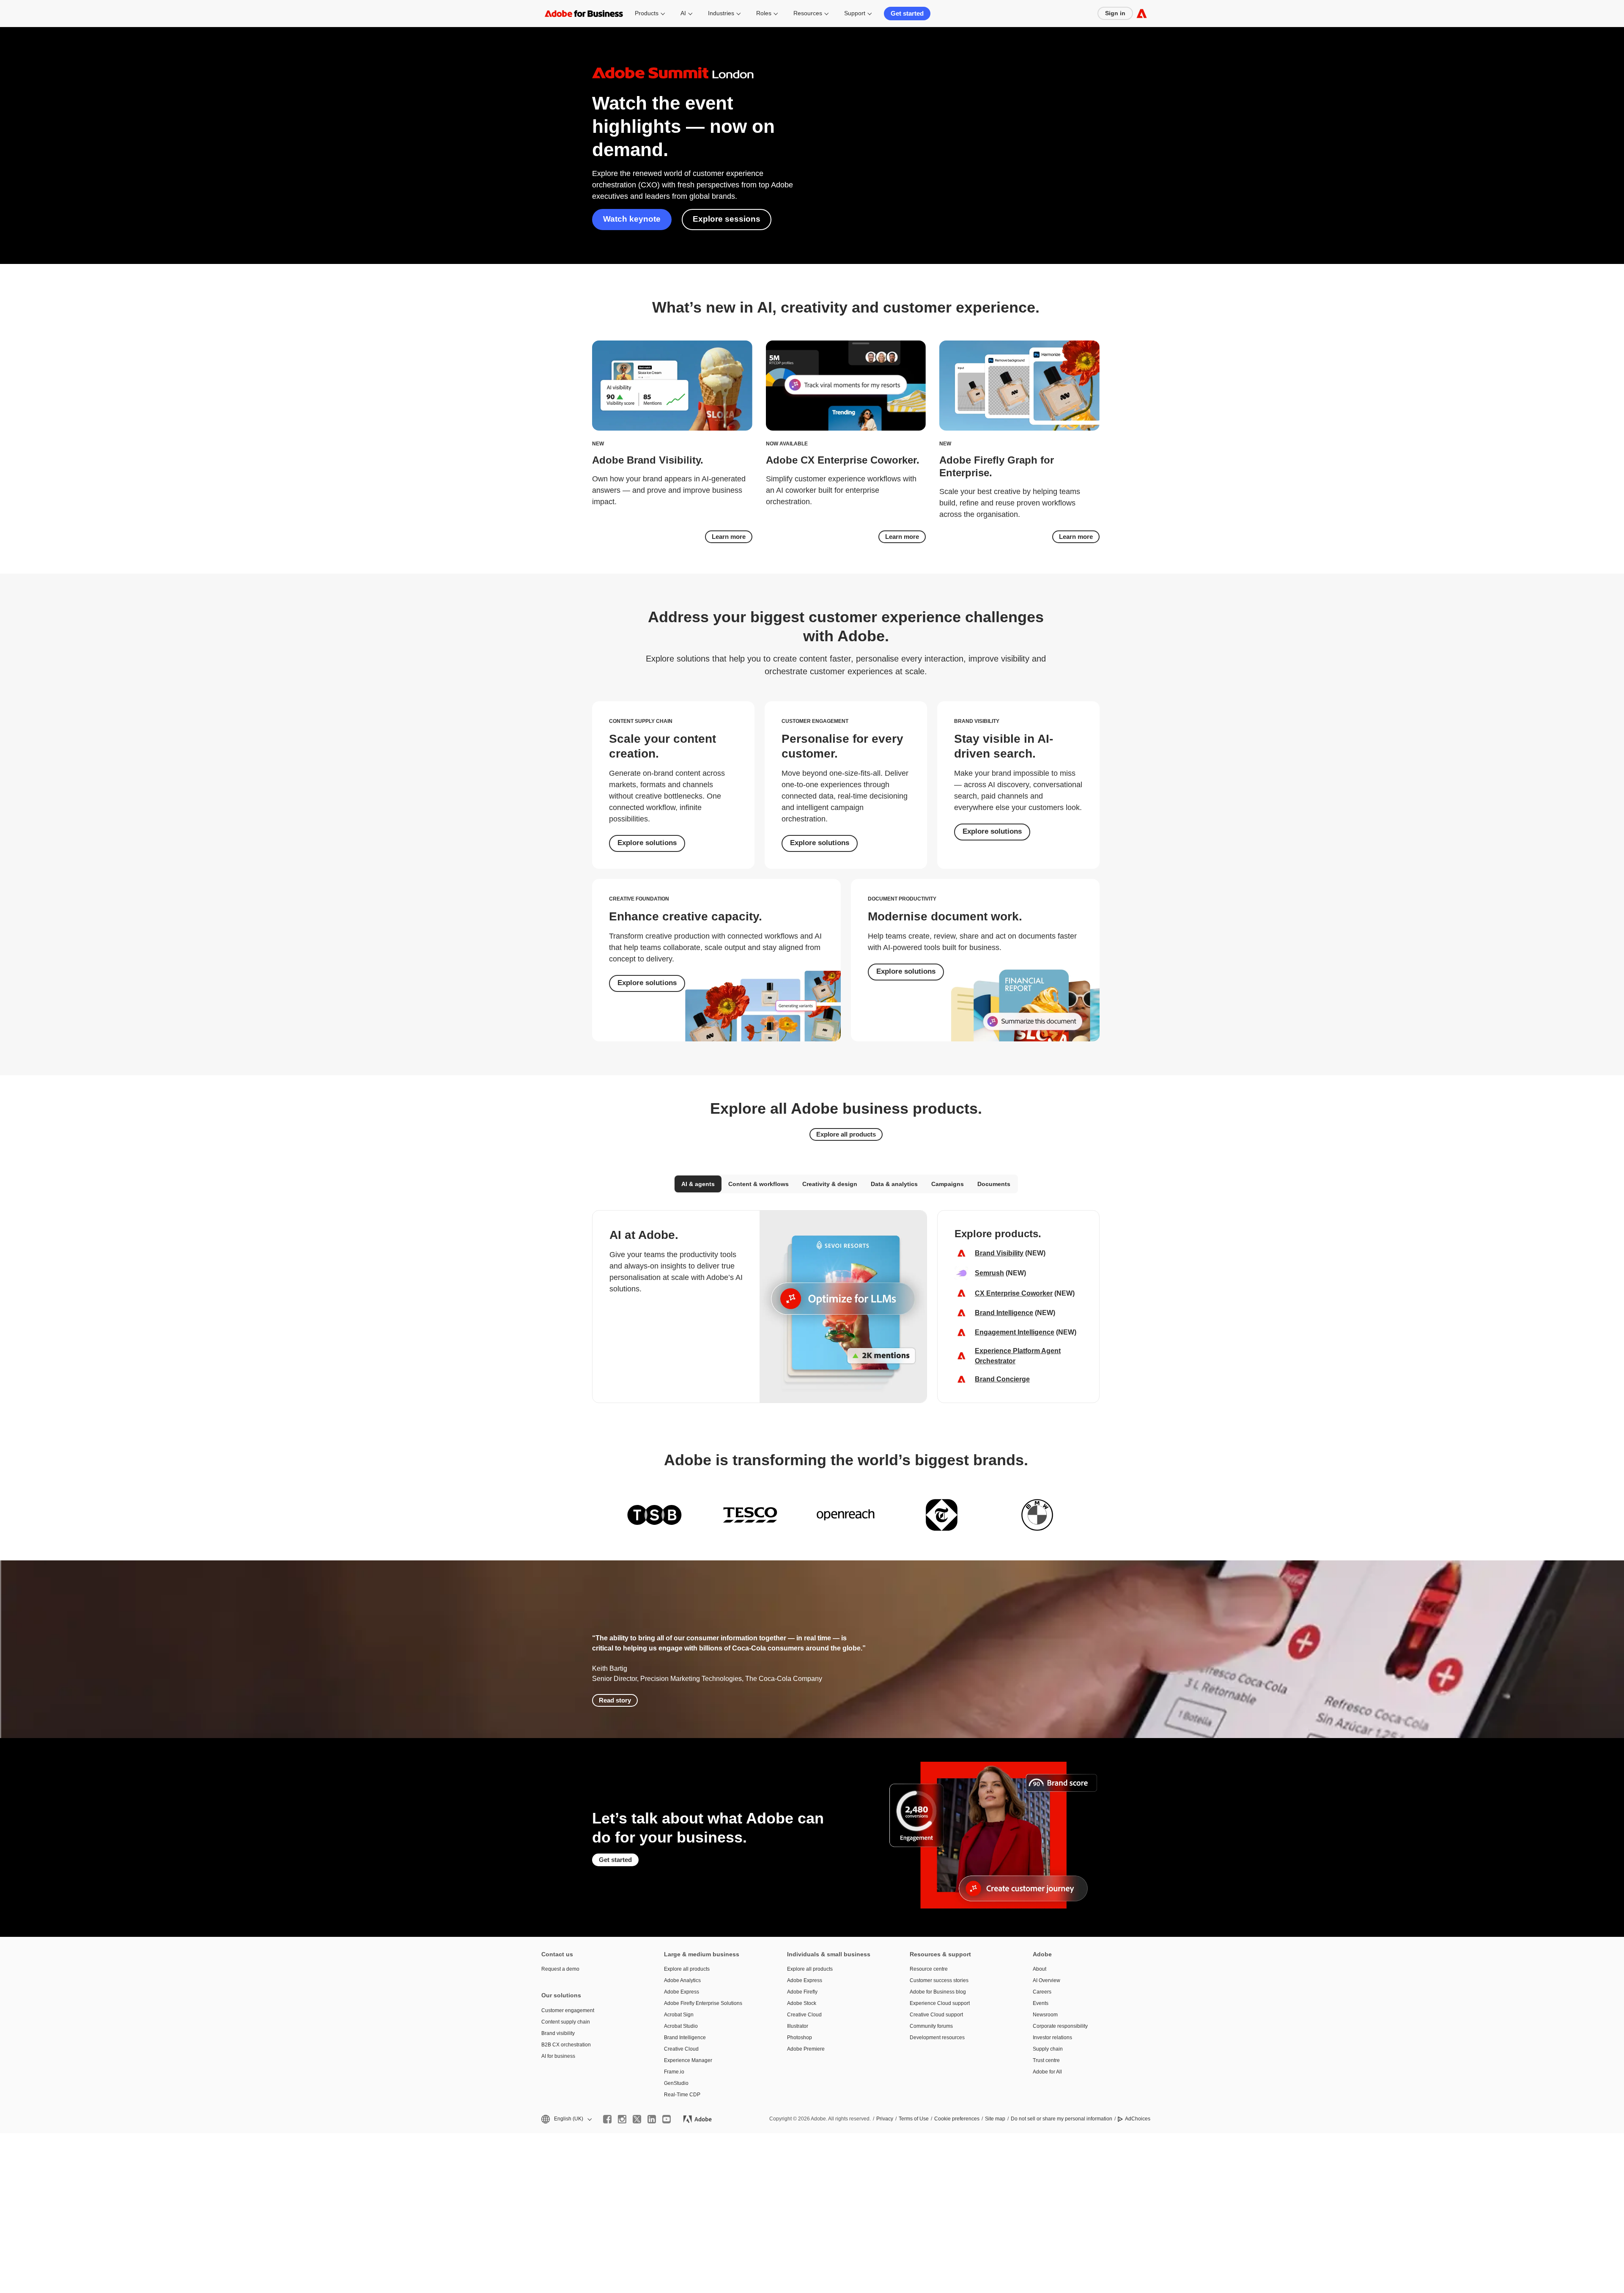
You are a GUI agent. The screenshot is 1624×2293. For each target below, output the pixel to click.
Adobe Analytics (682, 1980)
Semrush (989, 1273)
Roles (764, 13)
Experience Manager (688, 2060)
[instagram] (622, 2119)
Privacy (885, 2119)
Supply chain (1048, 2049)
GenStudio (676, 2083)
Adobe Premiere (806, 2049)
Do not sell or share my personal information (1062, 2119)
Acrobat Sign (679, 2015)
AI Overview (1047, 1980)
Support (855, 13)
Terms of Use (914, 2119)
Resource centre (929, 1969)
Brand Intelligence (1004, 1313)
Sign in (1115, 13)
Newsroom (1045, 2015)
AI (683, 13)
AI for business (558, 2056)
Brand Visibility (999, 1253)
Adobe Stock (802, 2003)
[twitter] (637, 2119)
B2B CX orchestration (566, 2045)
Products (647, 13)
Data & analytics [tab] (894, 1184)
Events (1041, 2003)
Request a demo (560, 1969)
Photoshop (800, 2038)
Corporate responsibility (1060, 2026)
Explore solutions (647, 843)
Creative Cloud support (936, 2015)
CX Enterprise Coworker (1014, 1293)
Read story (615, 1700)
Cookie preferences (957, 2119)
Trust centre (1046, 2060)
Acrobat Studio (681, 2026)
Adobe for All (1047, 2072)
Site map (995, 2119)
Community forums (931, 2026)
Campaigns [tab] (948, 1184)
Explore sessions (727, 219)
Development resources (937, 2038)
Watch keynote (632, 219)
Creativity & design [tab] (830, 1184)
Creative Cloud (681, 2049)
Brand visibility (558, 2033)
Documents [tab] (994, 1184)
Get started (907, 13)
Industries (721, 13)
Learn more (729, 537)
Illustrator (798, 2026)
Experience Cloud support (940, 2003)
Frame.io (674, 2072)
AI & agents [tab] (698, 1184)
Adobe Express (682, 1992)
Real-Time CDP (682, 2095)
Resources (808, 13)
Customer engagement (568, 2010)
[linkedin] (652, 2119)
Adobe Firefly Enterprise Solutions (703, 2003)
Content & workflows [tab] (759, 1184)
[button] (566, 2119)
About (1040, 1969)
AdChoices (1138, 2119)
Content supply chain (566, 2022)
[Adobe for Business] (1142, 13)
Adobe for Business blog (938, 1992)
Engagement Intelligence (1015, 1332)
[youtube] (667, 2119)
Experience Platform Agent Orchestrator (1018, 1356)
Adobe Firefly (802, 1992)
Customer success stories (939, 1980)
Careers (1042, 1992)
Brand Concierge (1002, 1379)
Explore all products (846, 1134)
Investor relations (1052, 2038)
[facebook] (607, 2119)
